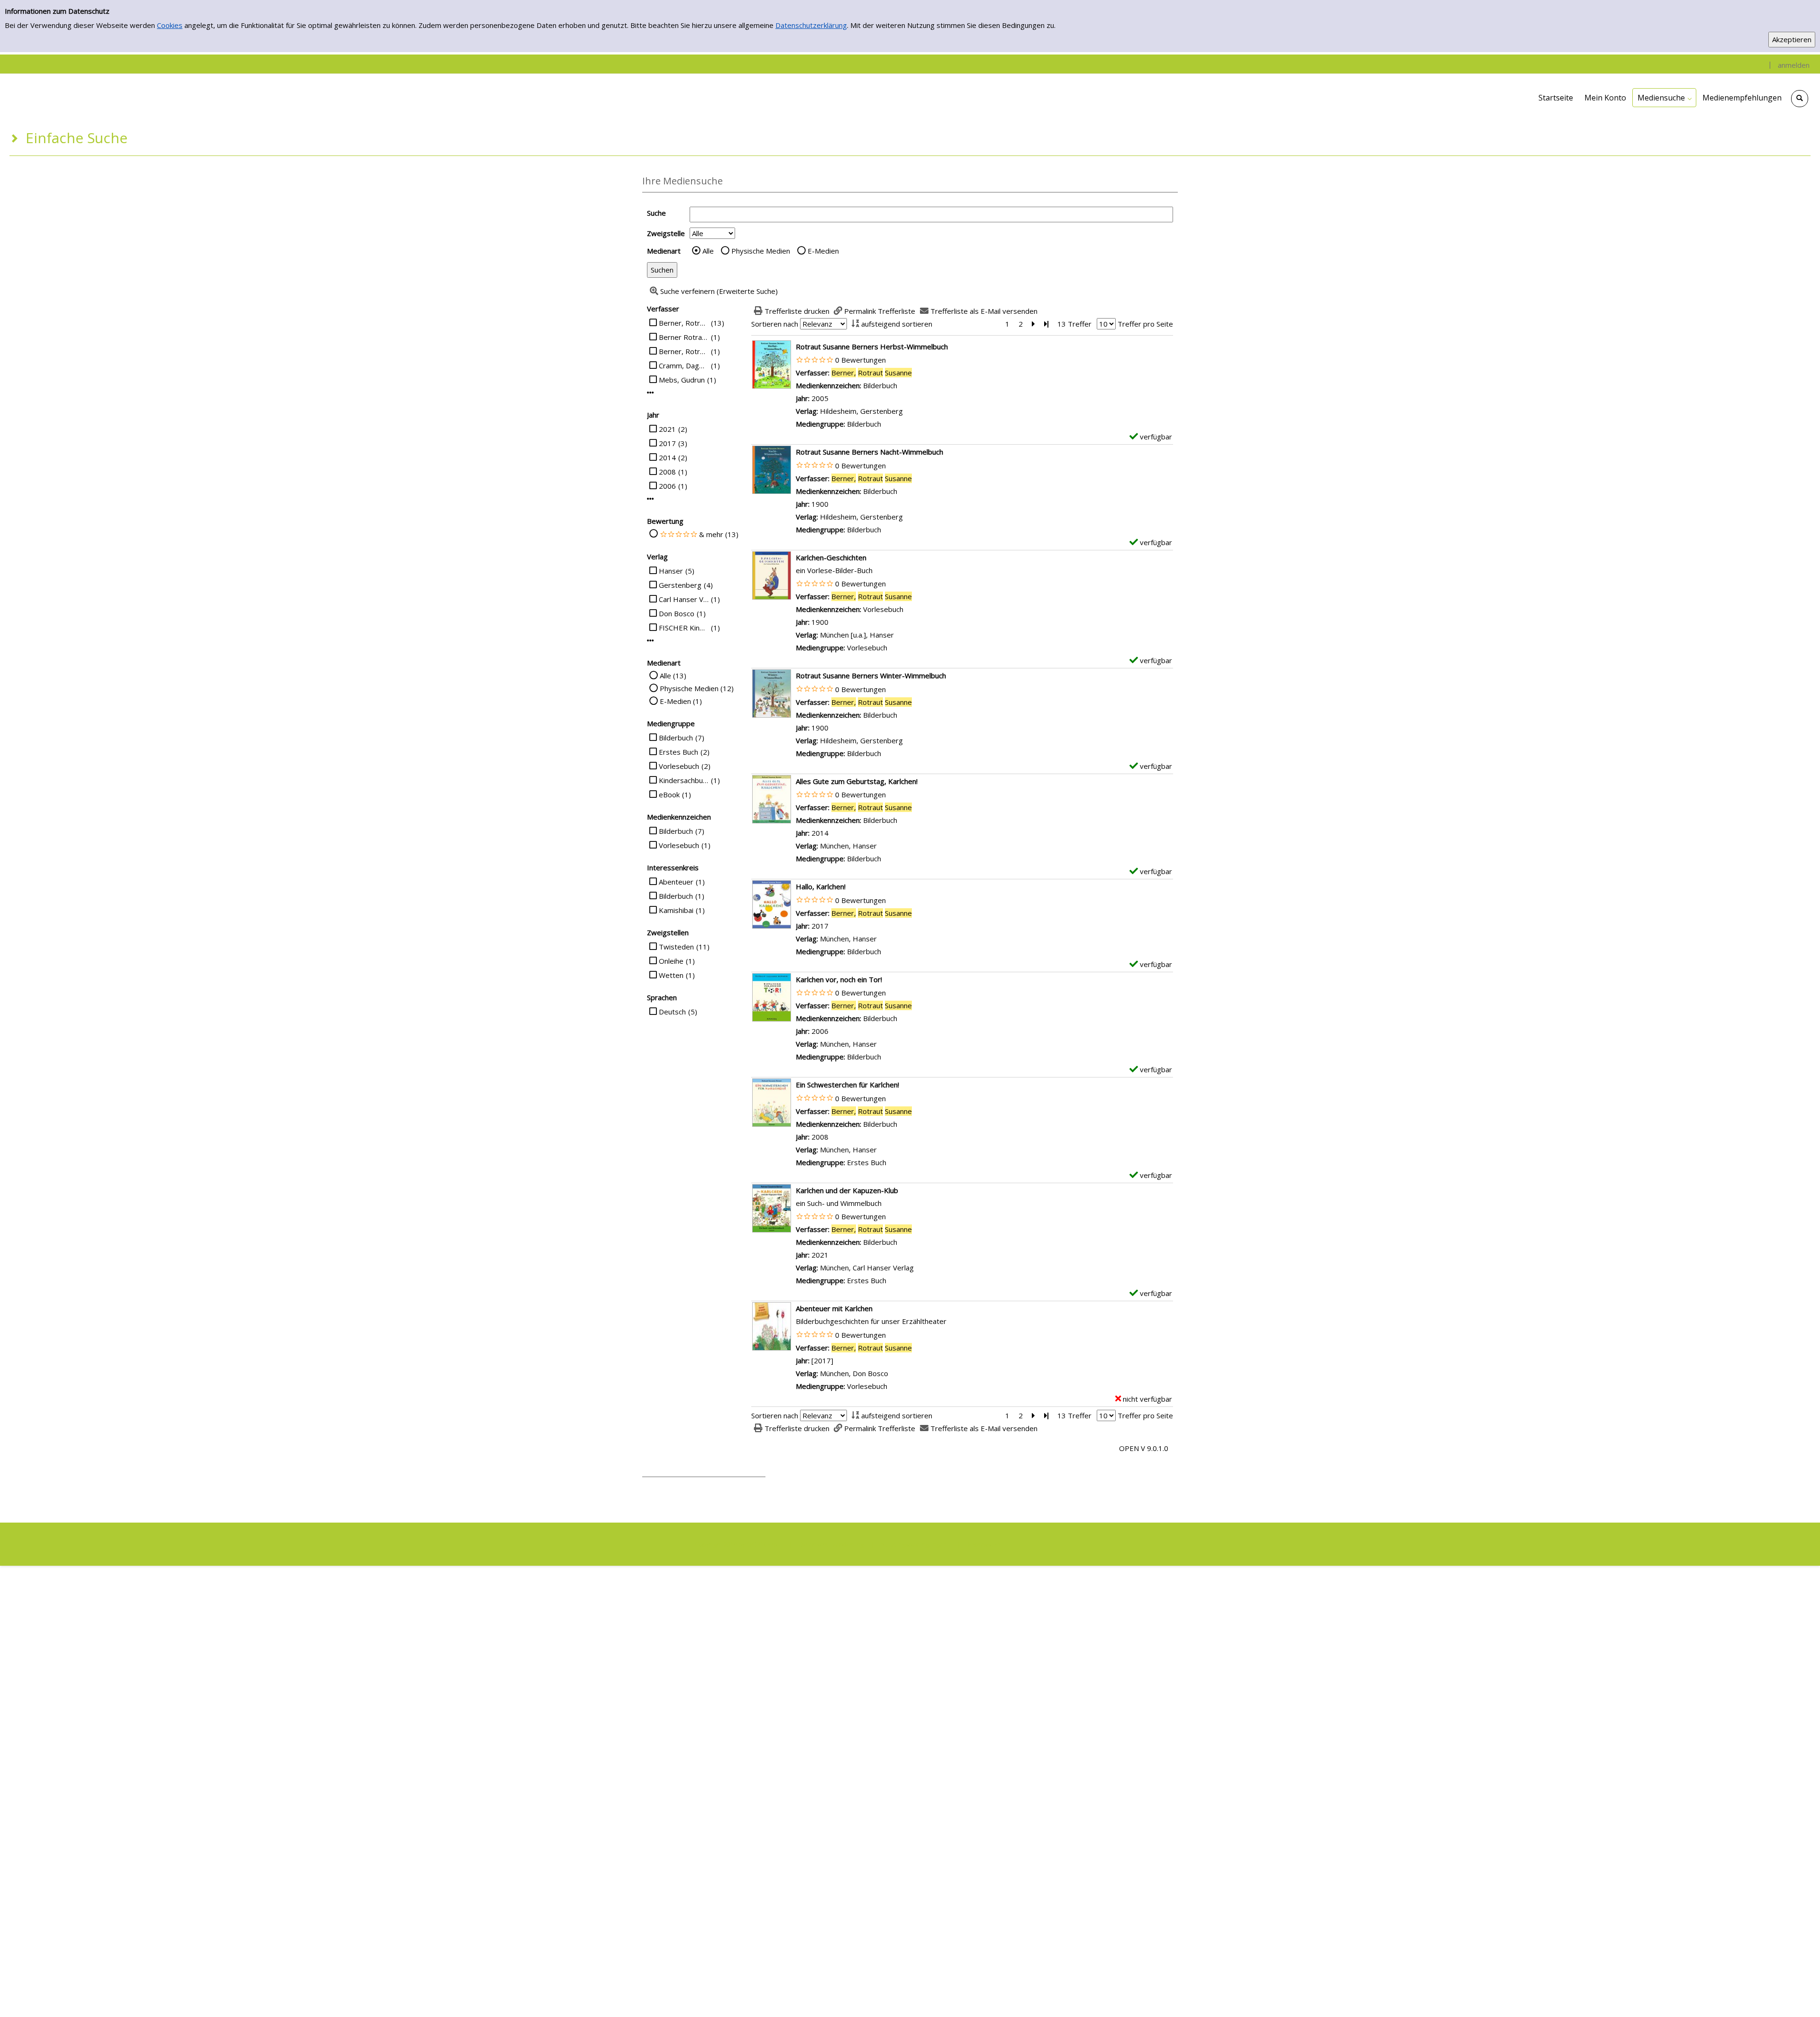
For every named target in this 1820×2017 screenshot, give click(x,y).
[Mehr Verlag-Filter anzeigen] (651, 641)
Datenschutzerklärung (811, 25)
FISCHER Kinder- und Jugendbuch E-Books (684, 628)
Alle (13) (673, 675)
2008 (667, 472)
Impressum (984, 1544)
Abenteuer (676, 882)
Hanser (671, 571)
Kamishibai (676, 910)
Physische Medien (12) (697, 688)
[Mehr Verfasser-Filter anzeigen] (651, 393)
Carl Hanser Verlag (684, 599)
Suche (656, 213)
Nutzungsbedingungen (914, 1544)
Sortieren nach (775, 324)
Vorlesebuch (679, 766)
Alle (708, 251)
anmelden (1794, 65)
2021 (667, 429)
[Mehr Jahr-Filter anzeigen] (651, 499)
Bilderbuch (676, 738)
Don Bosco (677, 613)
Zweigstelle (666, 233)
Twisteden (676, 947)
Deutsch (672, 1012)
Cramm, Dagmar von (684, 365)
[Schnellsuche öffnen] (1800, 99)
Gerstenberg (680, 585)
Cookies (170, 25)
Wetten (671, 975)
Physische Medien (761, 251)
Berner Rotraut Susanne (684, 337)
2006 (667, 486)
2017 (667, 443)
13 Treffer (1074, 324)
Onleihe (671, 961)
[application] (1664, 98)
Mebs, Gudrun (682, 380)
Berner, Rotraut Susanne (684, 323)
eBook (669, 794)
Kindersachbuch (684, 780)
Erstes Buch (678, 752)
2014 (667, 457)
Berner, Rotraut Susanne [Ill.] (684, 351)
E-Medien (823, 251)
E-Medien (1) (681, 701)
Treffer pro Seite (1145, 324)
